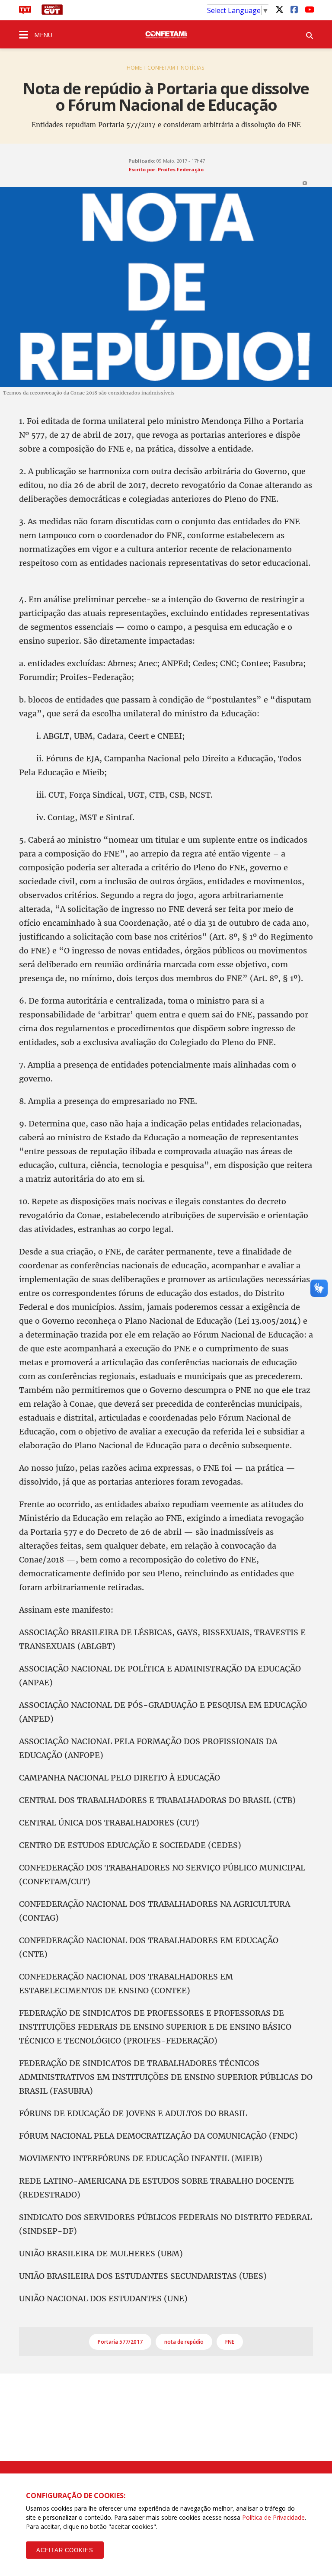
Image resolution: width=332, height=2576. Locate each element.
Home (134, 68)
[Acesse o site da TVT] (25, 12)
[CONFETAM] (166, 34)
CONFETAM (161, 68)
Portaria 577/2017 (120, 2342)
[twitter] (279, 9)
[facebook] (294, 9)
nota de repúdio (184, 2342)
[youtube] (309, 9)
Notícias (192, 68)
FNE (230, 2342)
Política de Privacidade (273, 2517)
